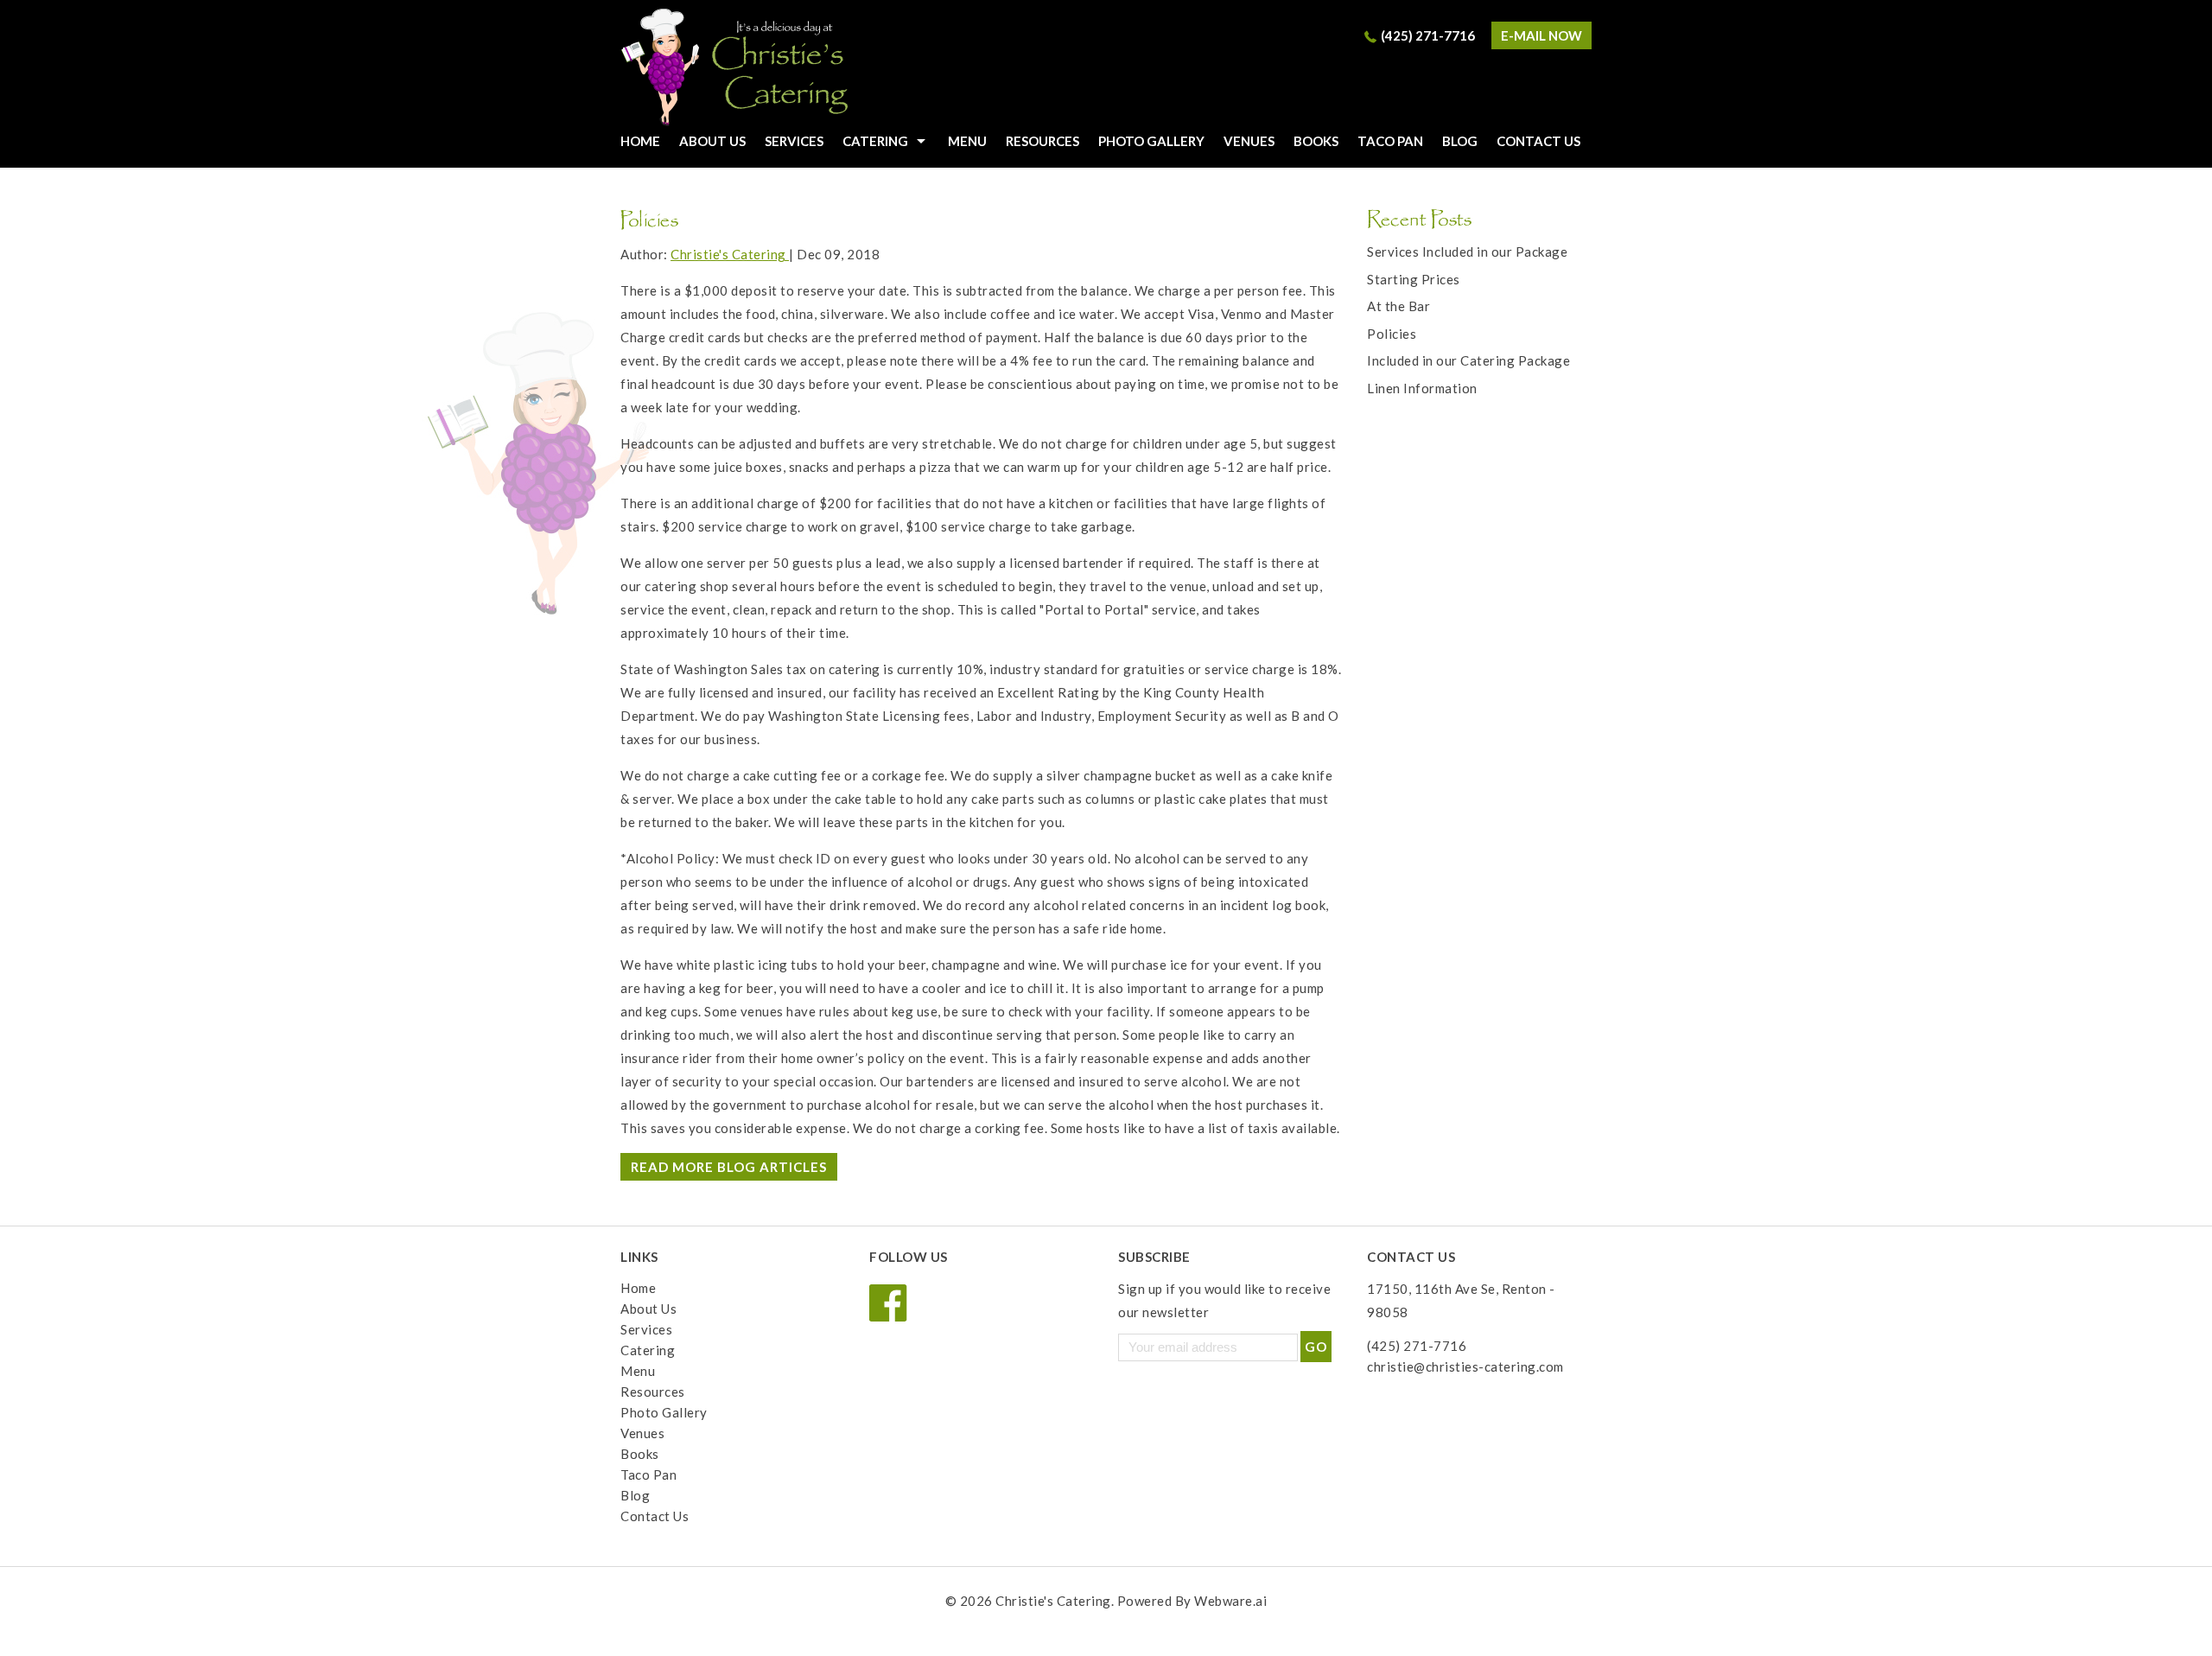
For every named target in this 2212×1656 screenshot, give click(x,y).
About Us (712, 141)
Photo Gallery (1151, 141)
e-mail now (1541, 35)
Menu (967, 141)
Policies (1392, 334)
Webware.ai (1230, 1601)
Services (794, 141)
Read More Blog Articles (729, 1167)
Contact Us (1538, 141)
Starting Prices (1414, 279)
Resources (1042, 141)
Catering (875, 141)
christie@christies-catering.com (1465, 1366)
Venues (1249, 141)
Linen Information (1422, 388)
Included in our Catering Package (1468, 360)
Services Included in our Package (1467, 252)
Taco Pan (1390, 141)
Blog (1460, 141)
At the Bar (1398, 306)
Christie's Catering (1053, 1601)
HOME (640, 141)
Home (638, 1288)
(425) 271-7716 (1428, 35)
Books (1316, 141)
